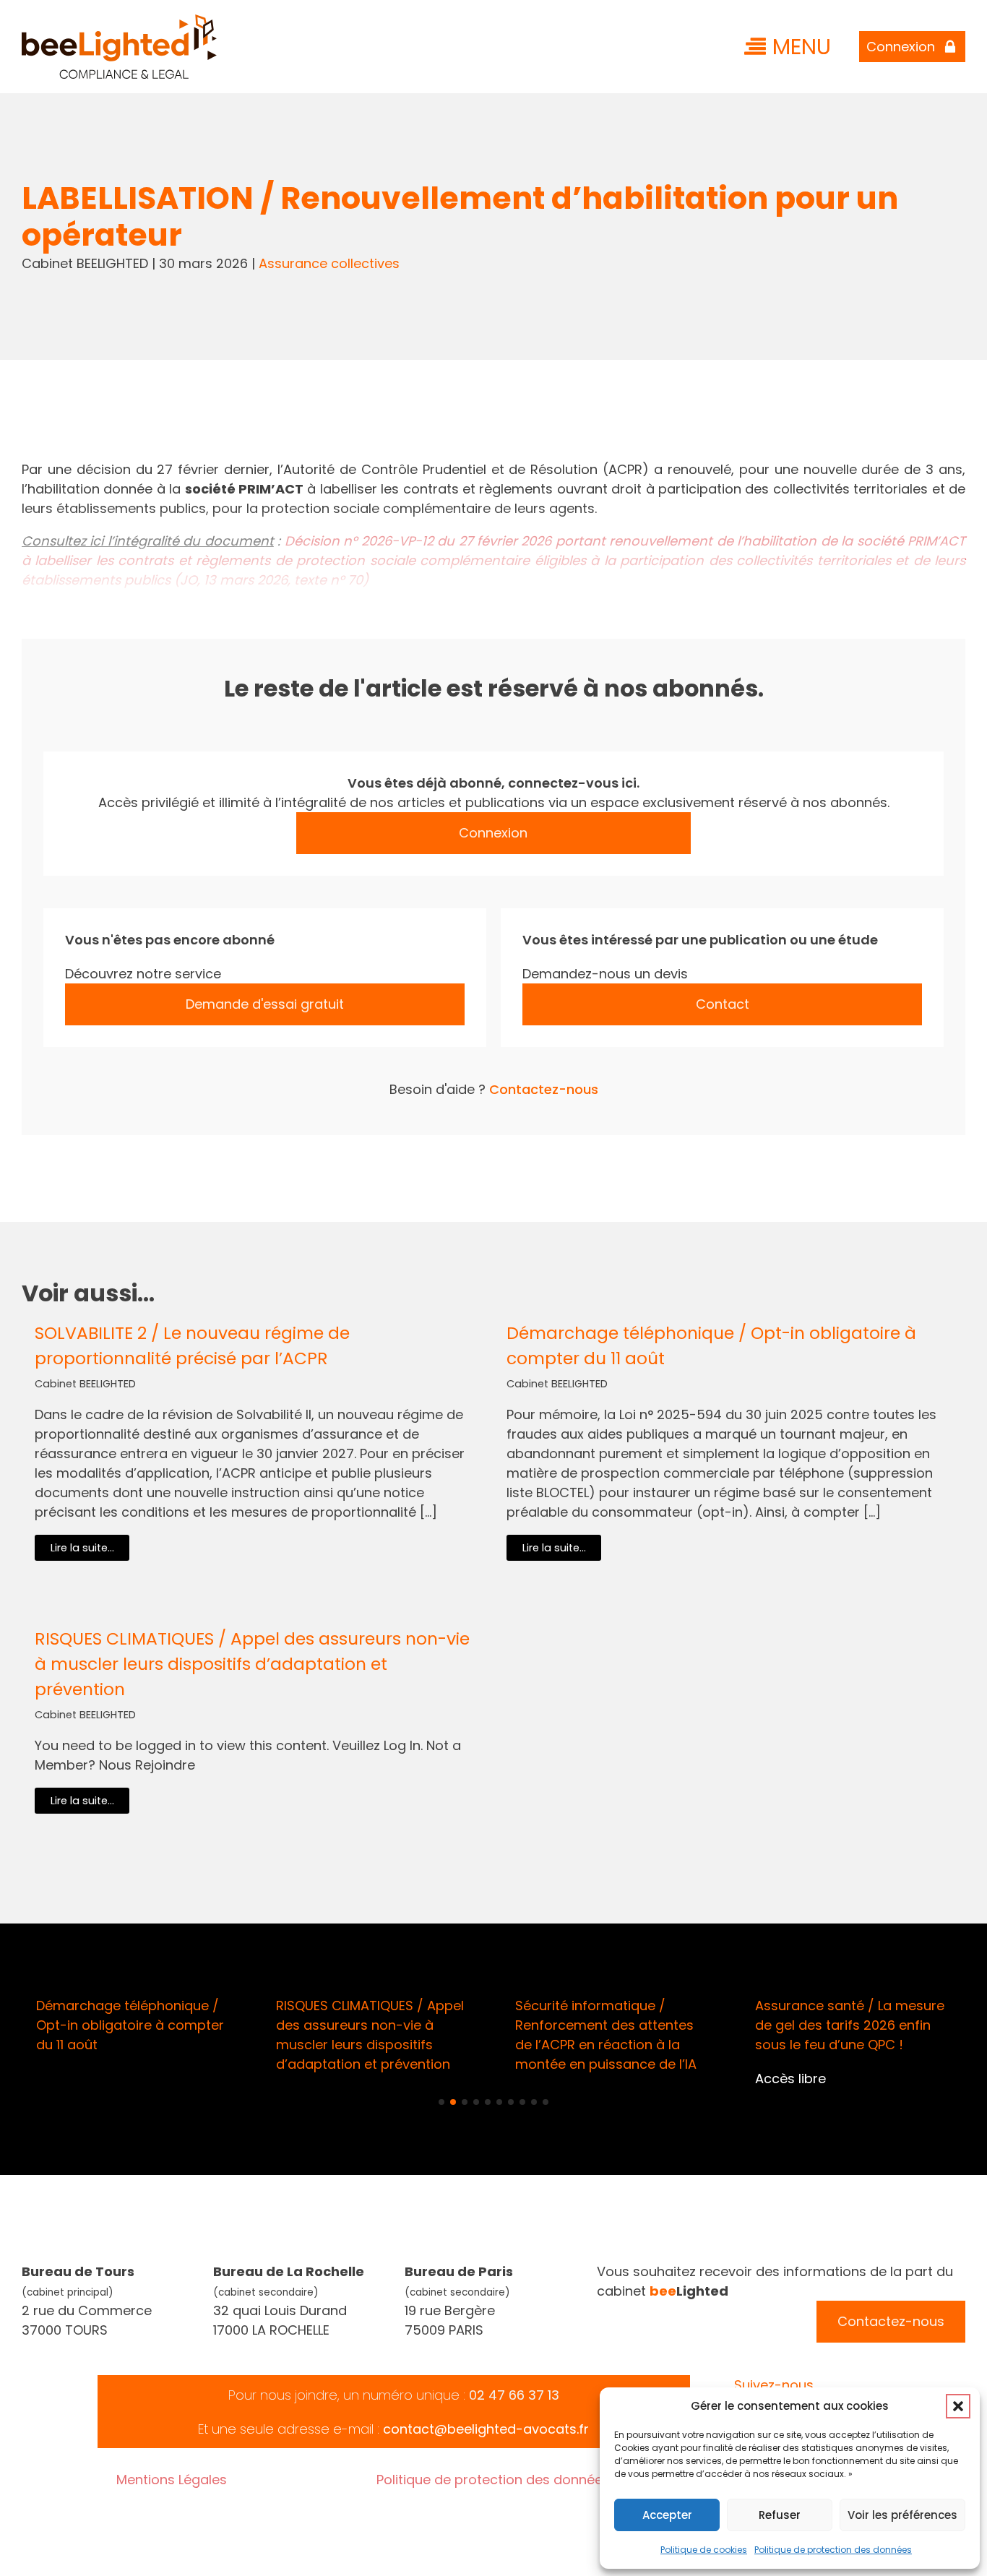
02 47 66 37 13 (514, 2395)
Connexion (493, 833)
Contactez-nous (544, 1089)
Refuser (780, 2515)
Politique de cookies (704, 2550)
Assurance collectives (329, 263)
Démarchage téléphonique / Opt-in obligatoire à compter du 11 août (711, 1345)
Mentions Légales (172, 2480)
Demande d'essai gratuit (265, 1004)
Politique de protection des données (833, 2550)
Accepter (667, 2515)
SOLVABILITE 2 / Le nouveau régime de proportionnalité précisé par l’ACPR (192, 1345)
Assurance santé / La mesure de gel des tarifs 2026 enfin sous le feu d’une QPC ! (850, 2025)
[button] (958, 2406)
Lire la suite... (82, 1548)
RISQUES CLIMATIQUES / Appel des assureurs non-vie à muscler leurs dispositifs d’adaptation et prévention (252, 1664)
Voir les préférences (902, 2515)
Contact (723, 1004)
